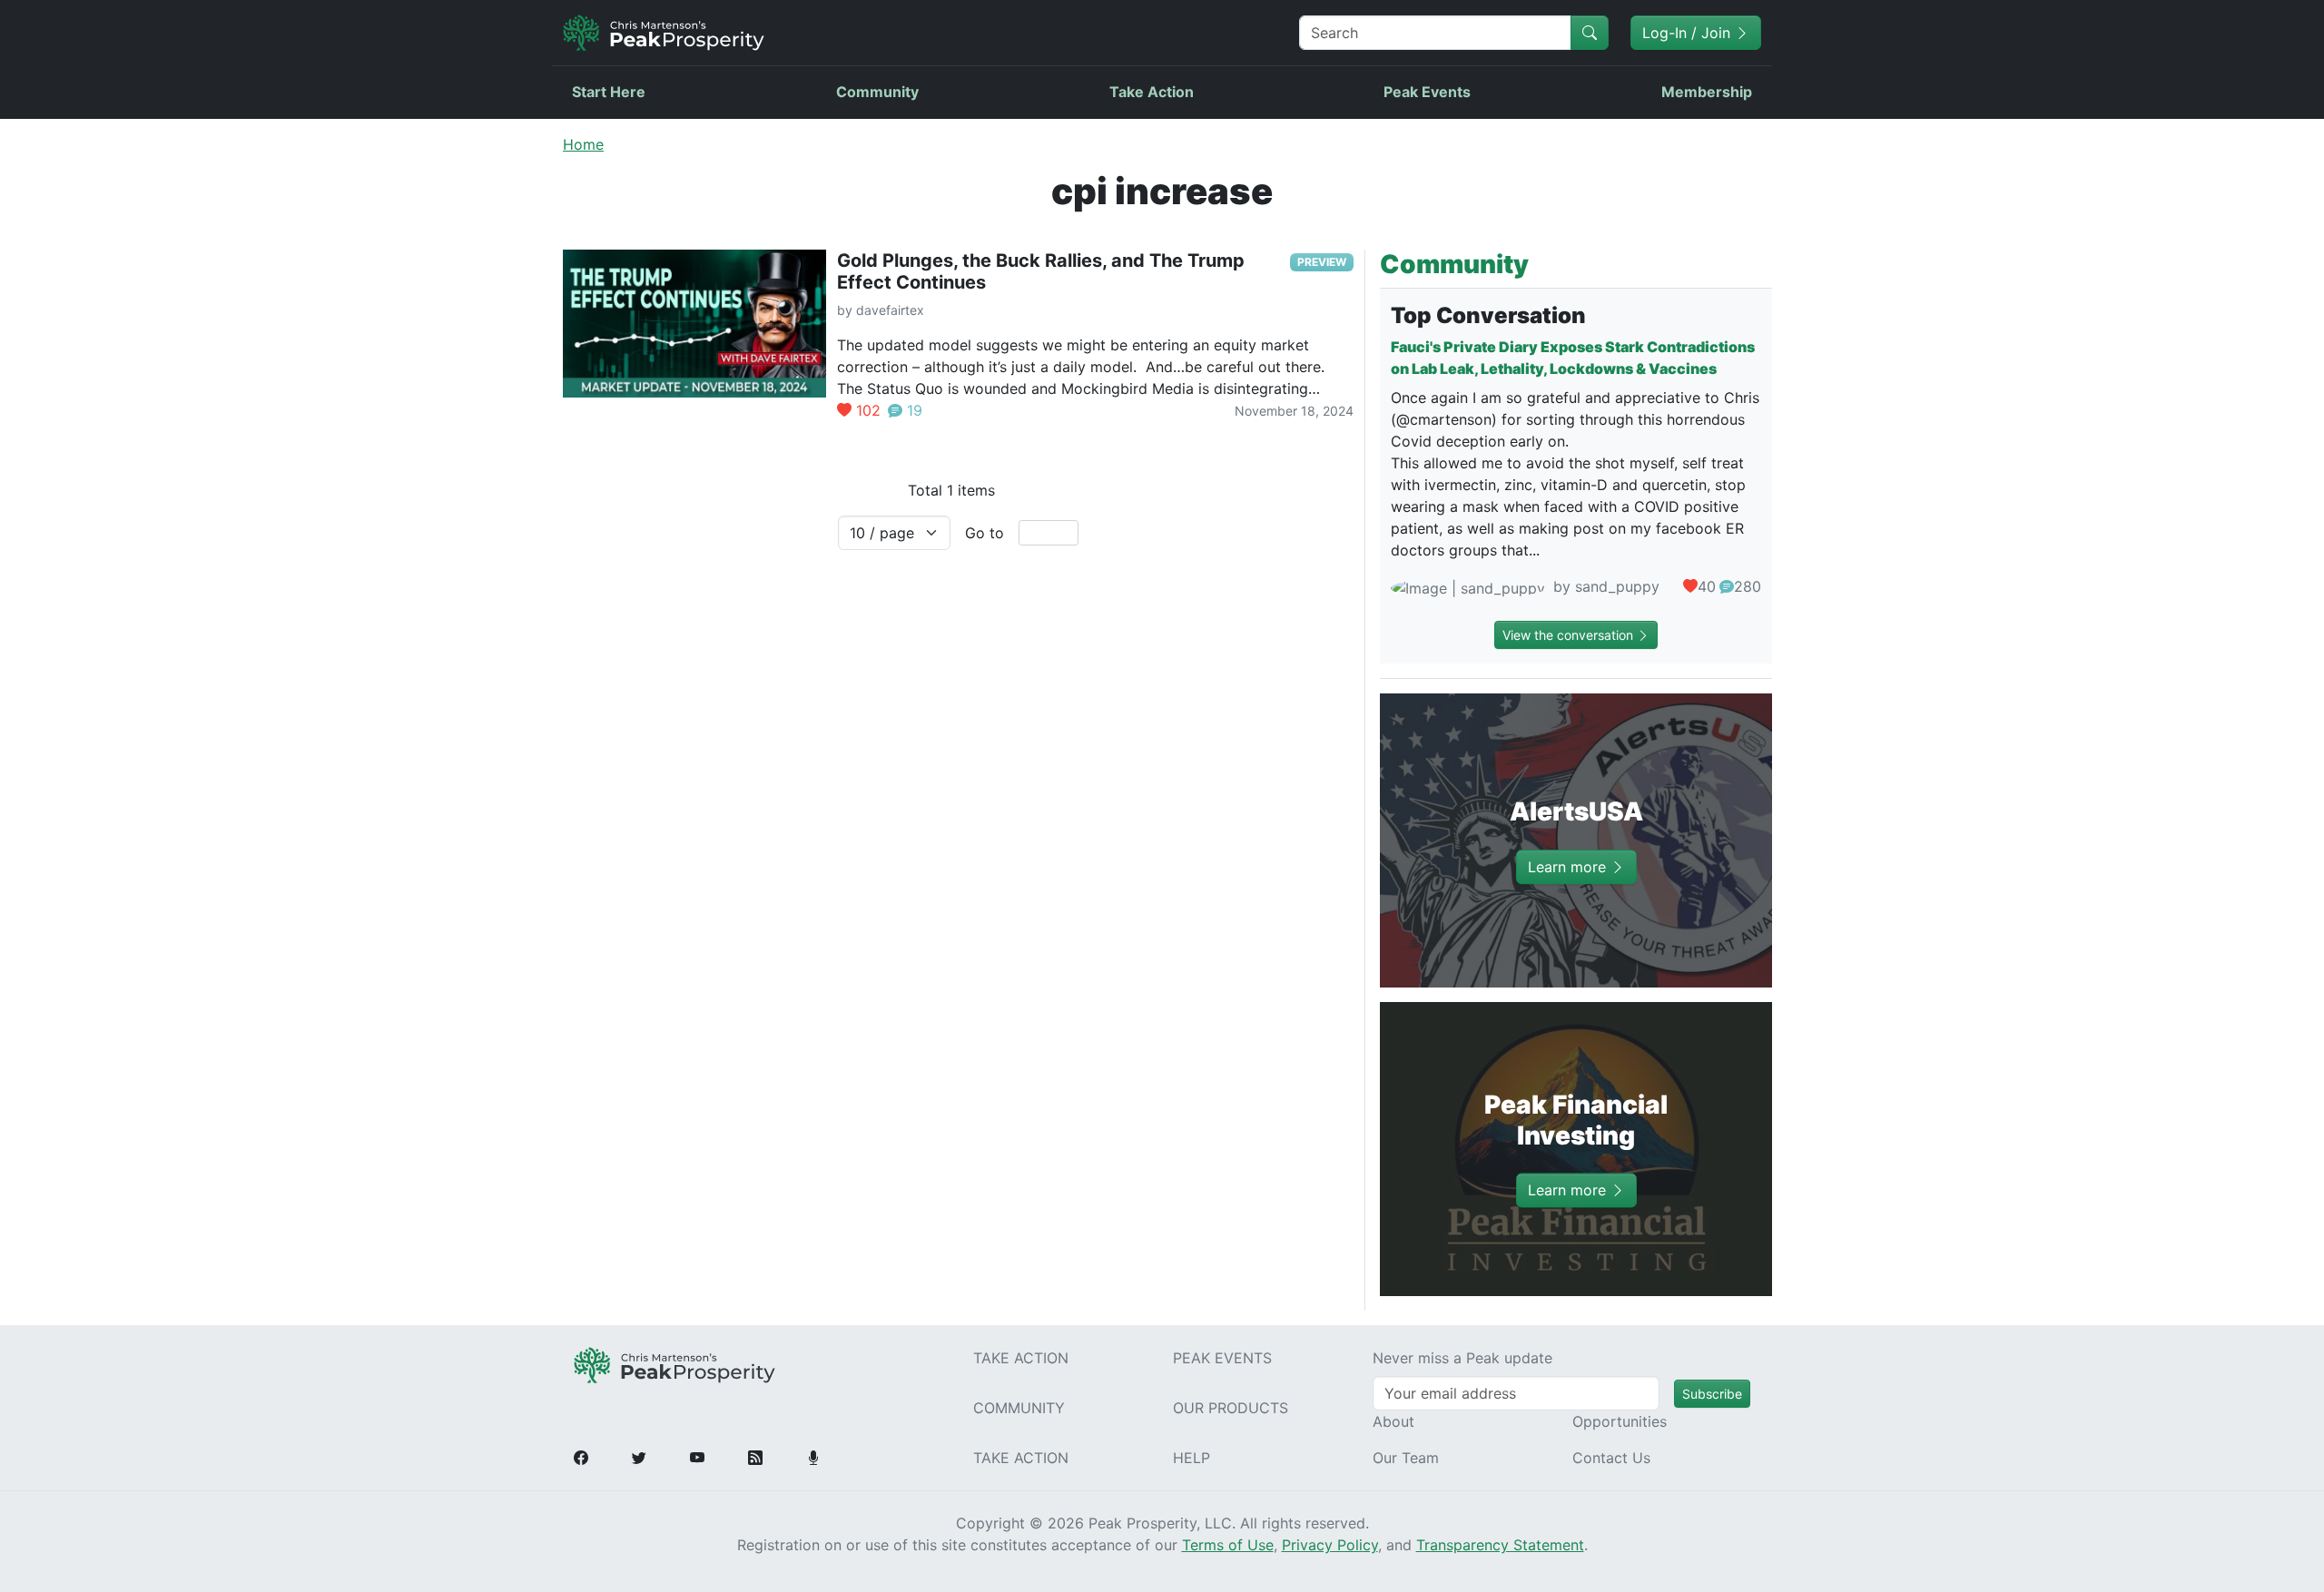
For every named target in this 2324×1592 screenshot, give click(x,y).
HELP (1192, 1458)
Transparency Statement (1500, 1545)
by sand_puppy (1604, 586)
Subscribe (1712, 1394)
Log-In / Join (1689, 33)
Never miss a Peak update (1462, 1358)
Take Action (1152, 92)
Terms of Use (1228, 1545)
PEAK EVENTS (1222, 1358)
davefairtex (890, 310)
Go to (985, 533)
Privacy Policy (1330, 1545)
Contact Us (1611, 1458)
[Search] (1590, 33)
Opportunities (1620, 1421)
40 (1707, 586)
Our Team (1406, 1458)
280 (1748, 586)
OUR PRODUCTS (1231, 1408)
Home (583, 144)
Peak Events (1427, 92)
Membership (1707, 92)
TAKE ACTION (1021, 1358)
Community (877, 92)
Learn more (1569, 867)
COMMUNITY (1019, 1408)
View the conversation (1570, 635)
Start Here (609, 92)
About (1393, 1421)
